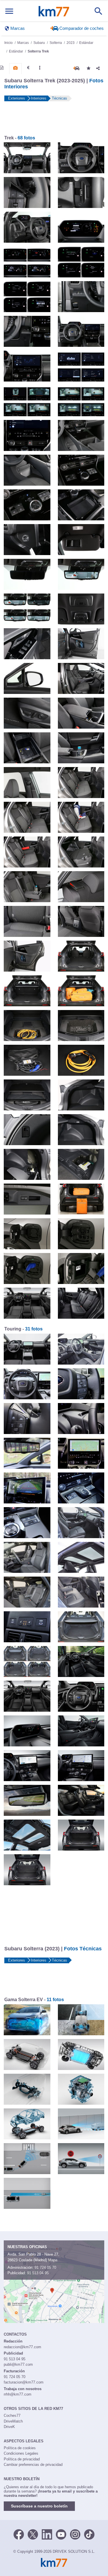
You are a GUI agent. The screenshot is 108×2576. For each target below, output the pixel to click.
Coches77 (12, 2416)
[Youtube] (61, 2534)
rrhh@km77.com (18, 2394)
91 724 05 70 (45, 2267)
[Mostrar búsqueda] (98, 11)
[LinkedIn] (47, 2534)
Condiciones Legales (21, 2453)
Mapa (53, 2260)
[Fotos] (15, 68)
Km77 (54, 11)
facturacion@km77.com (24, 2382)
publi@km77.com (18, 2364)
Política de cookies (20, 2448)
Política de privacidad (22, 2459)
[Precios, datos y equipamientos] (28, 68)
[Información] (2, 68)
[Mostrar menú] (9, 11)
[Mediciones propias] (40, 68)
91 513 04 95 (38, 2273)
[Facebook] (19, 2534)
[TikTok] (89, 2534)
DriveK (9, 2427)
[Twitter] (33, 2534)
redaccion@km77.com (22, 2347)
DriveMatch (13, 2421)
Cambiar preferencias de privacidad (33, 2465)
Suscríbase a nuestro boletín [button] (39, 2506)
